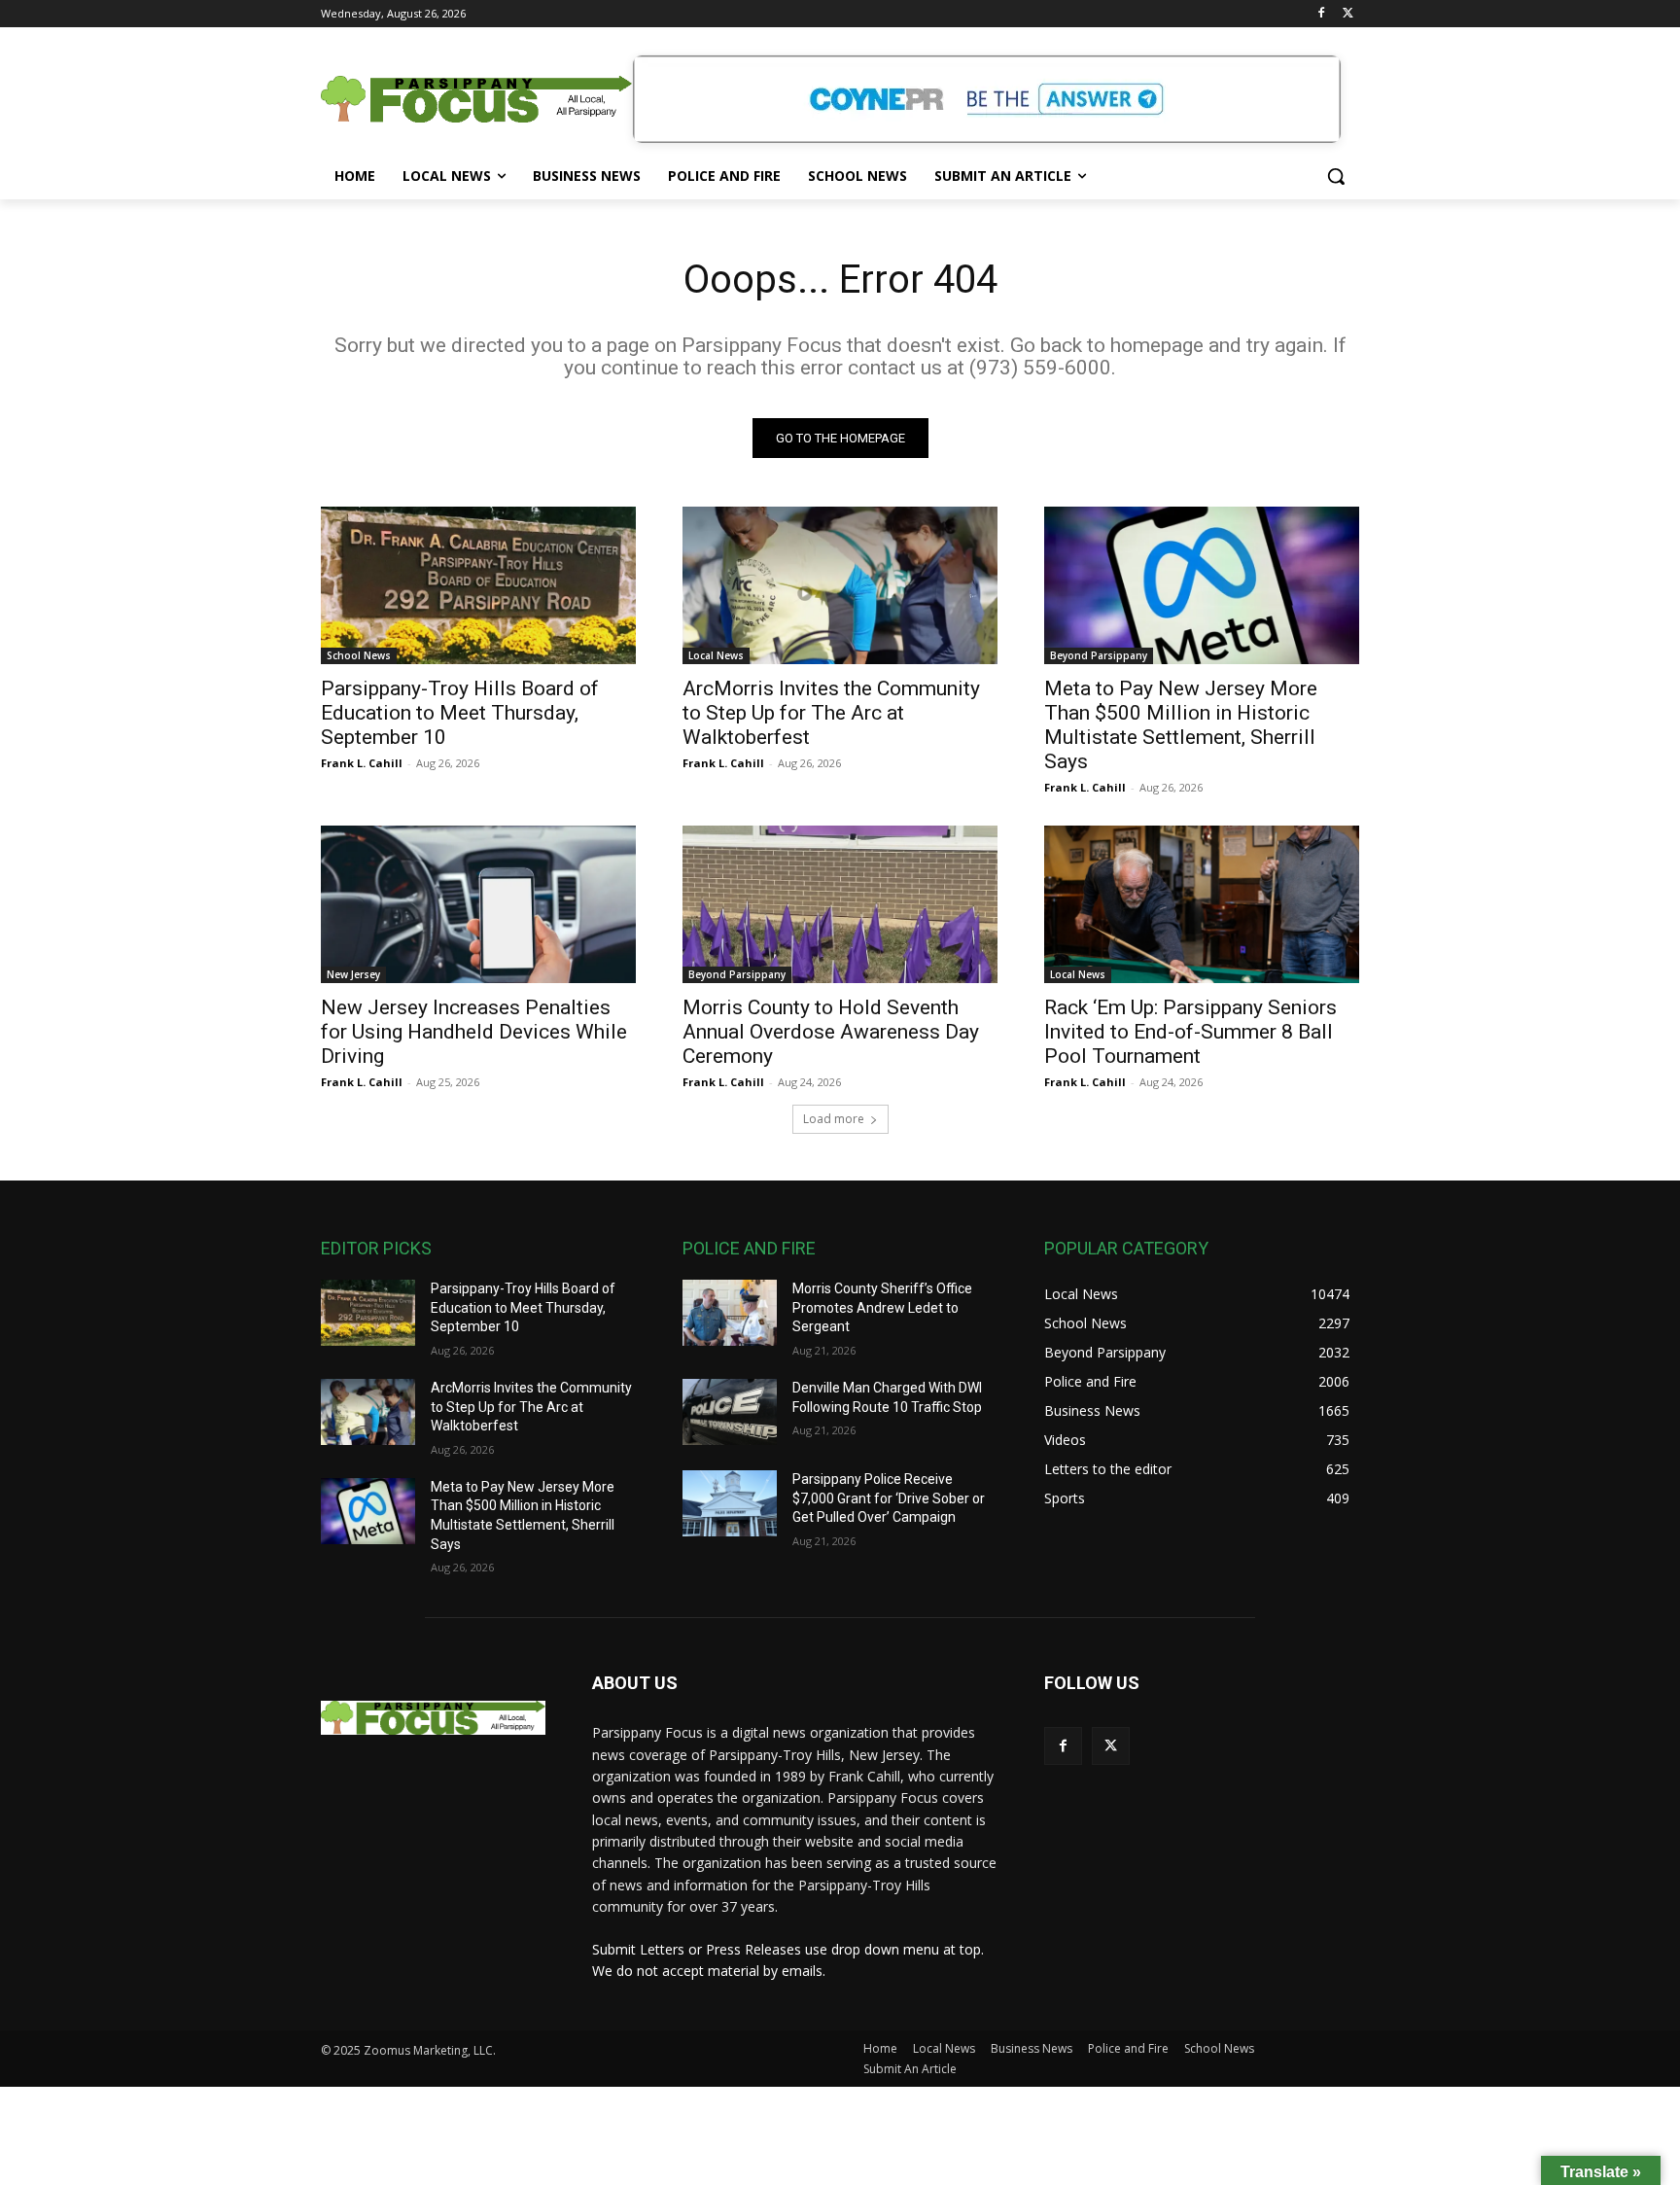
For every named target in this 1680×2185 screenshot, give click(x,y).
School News (359, 655)
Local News (716, 655)
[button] (1336, 176)
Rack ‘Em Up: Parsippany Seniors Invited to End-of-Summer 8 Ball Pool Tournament (1190, 1032)
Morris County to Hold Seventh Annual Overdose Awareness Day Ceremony (831, 1032)
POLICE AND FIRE (749, 1248)
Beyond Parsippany (1099, 655)
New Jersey (353, 974)
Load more (834, 1119)
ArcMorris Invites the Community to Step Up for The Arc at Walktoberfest (831, 713)
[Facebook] (1321, 14)
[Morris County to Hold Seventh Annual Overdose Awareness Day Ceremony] (840, 904)
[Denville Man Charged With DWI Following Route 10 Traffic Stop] (730, 1412)
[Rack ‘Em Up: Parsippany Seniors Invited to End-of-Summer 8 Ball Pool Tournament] (1202, 904)
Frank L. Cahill (362, 763)
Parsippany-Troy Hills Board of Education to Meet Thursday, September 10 (460, 713)
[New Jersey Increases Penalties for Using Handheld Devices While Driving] (478, 904)
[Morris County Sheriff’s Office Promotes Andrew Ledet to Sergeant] (730, 1313)
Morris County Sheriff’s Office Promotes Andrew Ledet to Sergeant (882, 1307)
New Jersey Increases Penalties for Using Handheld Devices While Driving (474, 1032)
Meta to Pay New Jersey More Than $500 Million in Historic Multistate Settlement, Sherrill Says (1181, 725)
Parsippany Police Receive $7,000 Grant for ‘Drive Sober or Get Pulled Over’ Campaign (889, 1498)
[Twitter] (1348, 14)
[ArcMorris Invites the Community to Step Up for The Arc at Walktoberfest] (840, 585)
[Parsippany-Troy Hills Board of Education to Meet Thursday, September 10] (478, 585)
